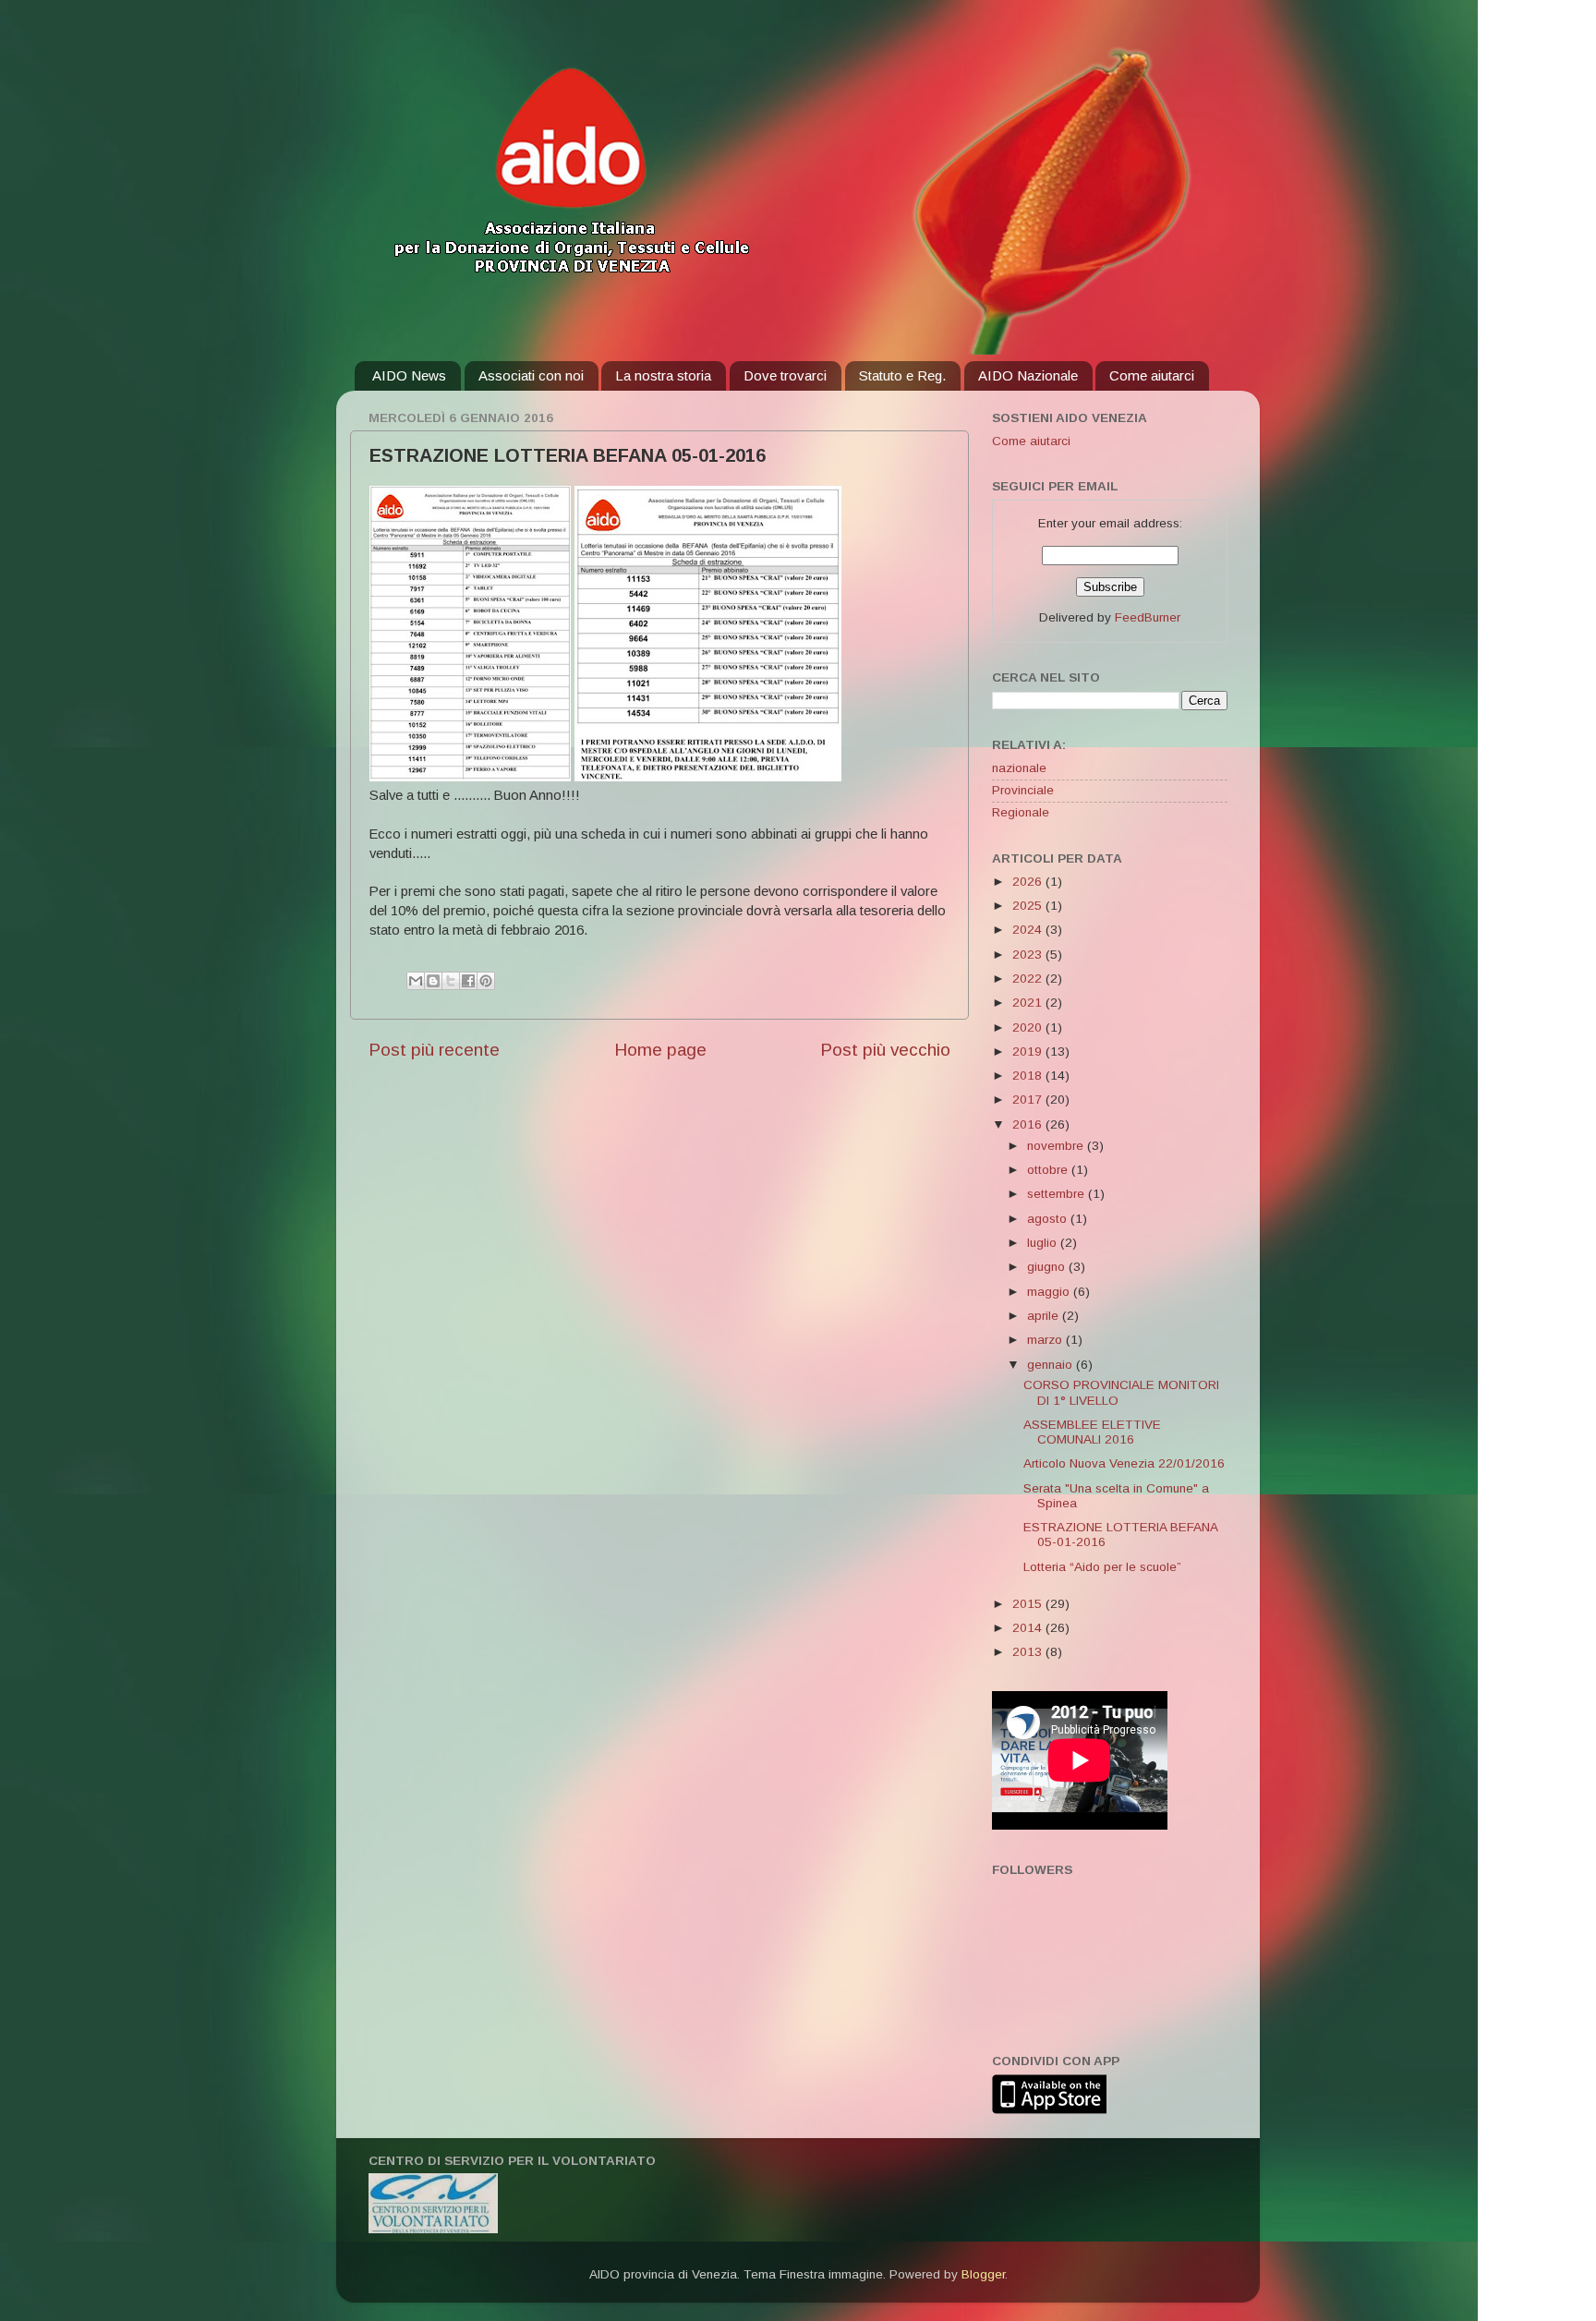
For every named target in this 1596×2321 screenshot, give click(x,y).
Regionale (1021, 812)
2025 (1029, 906)
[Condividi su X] (451, 981)
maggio (1050, 1292)
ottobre (1049, 1170)
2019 (1029, 1052)
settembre (1058, 1194)
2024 (1029, 930)
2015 (1029, 1604)
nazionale (1019, 768)
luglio (1044, 1243)
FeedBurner (1148, 617)
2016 (1029, 1124)
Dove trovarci (785, 375)
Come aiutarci (1152, 375)
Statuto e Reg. (902, 375)
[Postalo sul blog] (433, 981)
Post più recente (434, 1050)
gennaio (1052, 1365)
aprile (1045, 1316)
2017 (1029, 1100)
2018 (1029, 1076)
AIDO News (409, 375)
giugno (1048, 1267)
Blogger (983, 2274)
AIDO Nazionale (1028, 375)
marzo (1046, 1340)
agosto (1049, 1219)
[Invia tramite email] (416, 981)
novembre (1057, 1146)
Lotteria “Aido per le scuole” (1102, 1567)
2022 (1029, 979)
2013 (1029, 1652)
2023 (1029, 955)
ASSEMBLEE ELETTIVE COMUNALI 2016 (1092, 1432)
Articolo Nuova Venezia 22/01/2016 (1124, 1463)
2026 (1029, 882)
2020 (1029, 1028)
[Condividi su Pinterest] (486, 981)
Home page (660, 1050)
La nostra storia (663, 375)
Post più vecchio (885, 1050)
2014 (1029, 1628)
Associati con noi (531, 375)
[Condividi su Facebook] (468, 981)
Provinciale (1023, 790)
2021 (1029, 1003)
